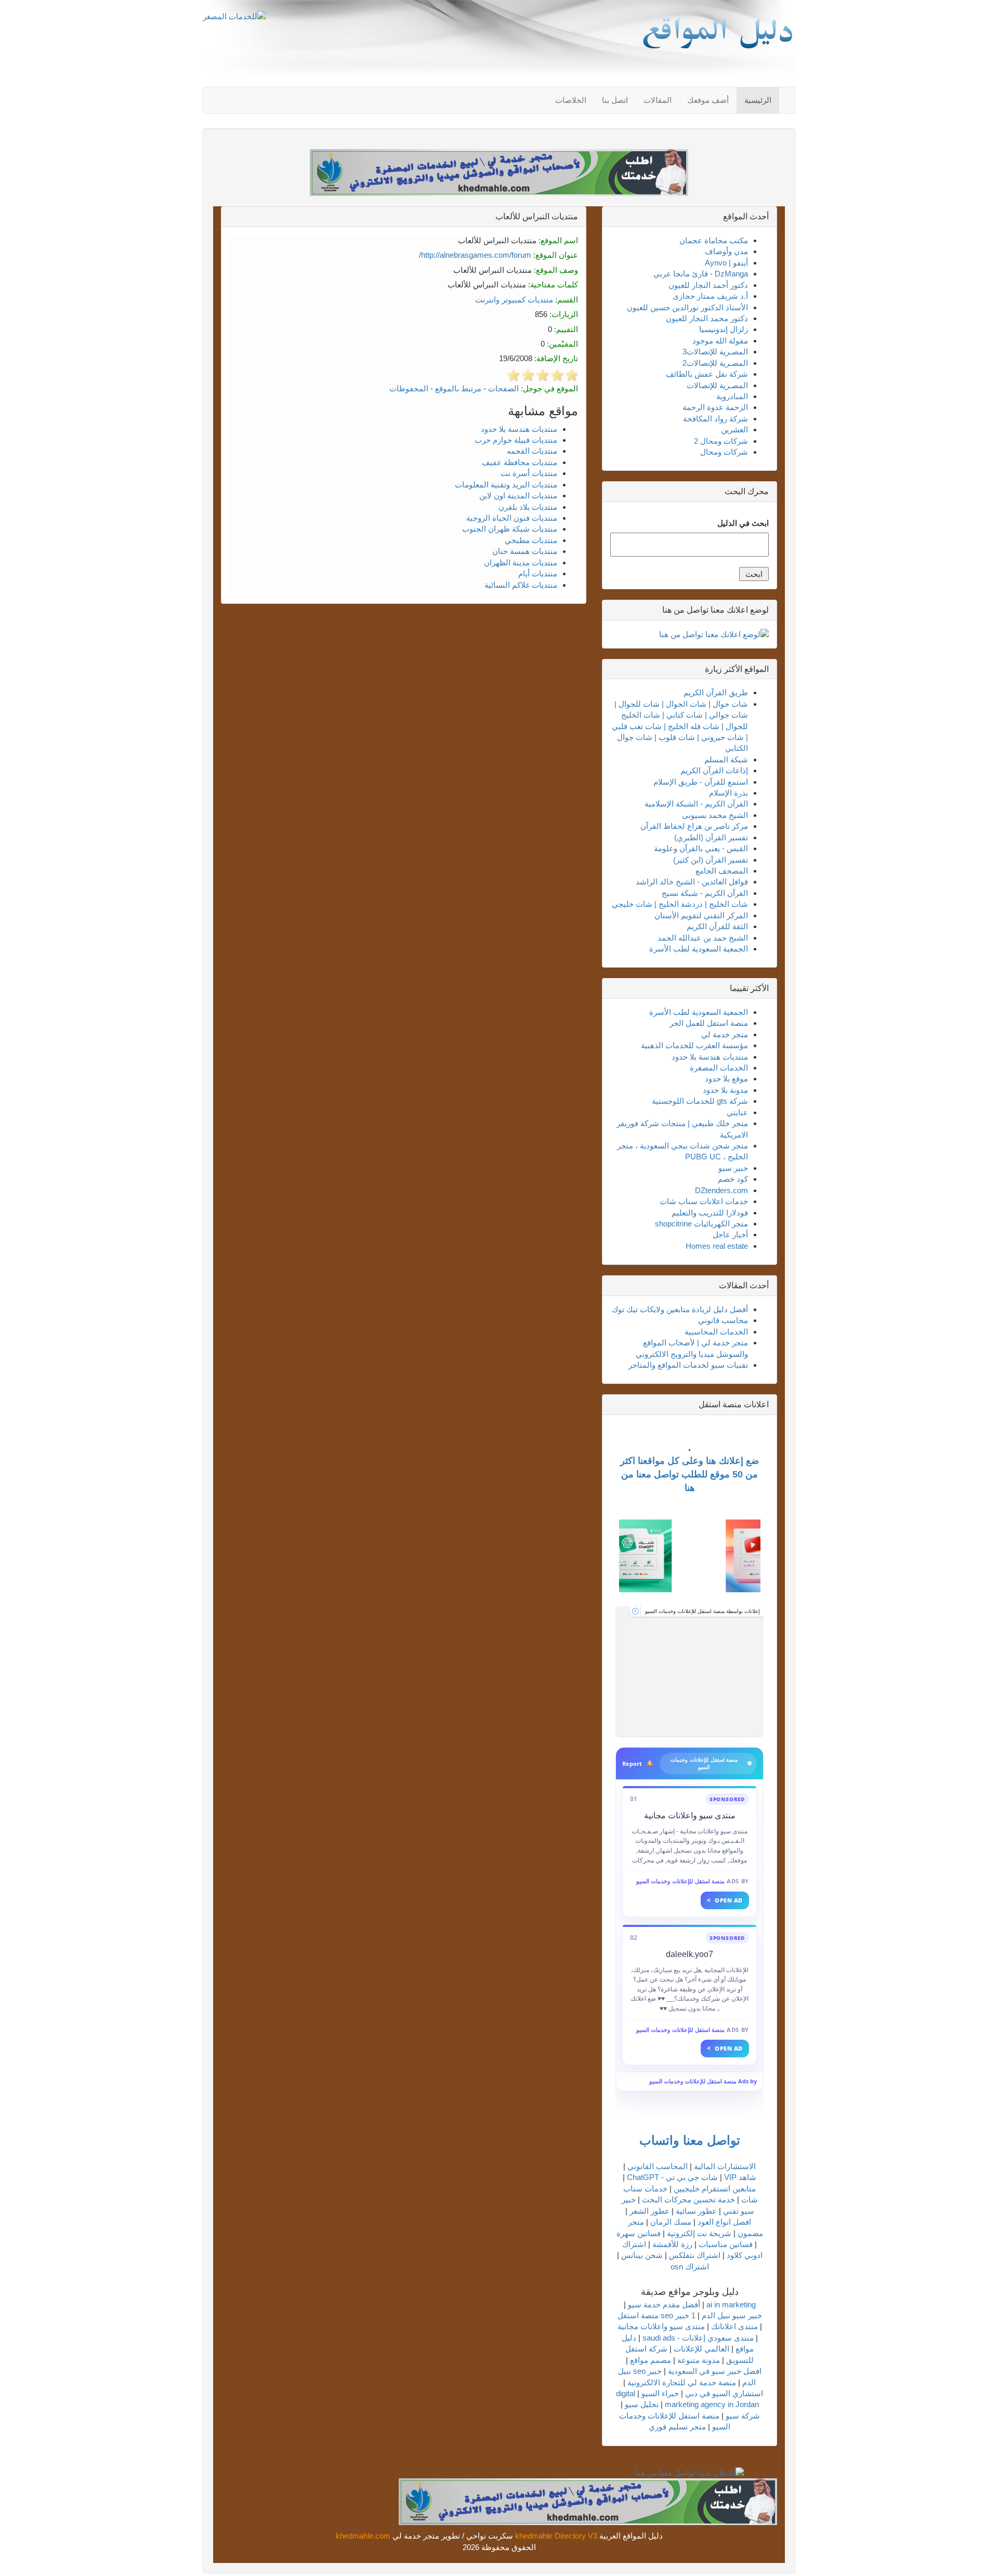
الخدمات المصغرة (719, 1068)
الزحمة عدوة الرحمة (715, 407)
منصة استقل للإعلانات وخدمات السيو (681, 1881)
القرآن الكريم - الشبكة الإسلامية (696, 804)
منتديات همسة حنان (525, 551)
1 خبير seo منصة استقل (656, 2315)
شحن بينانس (642, 2255)
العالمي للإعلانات (701, 2349)
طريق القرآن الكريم (716, 692)
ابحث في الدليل (743, 523)
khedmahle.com (363, 2536)
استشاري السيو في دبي (724, 2393)
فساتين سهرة (639, 2233)
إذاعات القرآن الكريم (714, 770)
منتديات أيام (538, 573)
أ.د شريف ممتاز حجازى (710, 296)
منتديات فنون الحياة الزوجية (512, 518)
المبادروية (732, 396)
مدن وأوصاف (726, 251)
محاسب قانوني (723, 1320)
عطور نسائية (696, 2211)
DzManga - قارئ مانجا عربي (701, 274)
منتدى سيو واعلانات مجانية (690, 1815)
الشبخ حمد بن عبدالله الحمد (703, 938)
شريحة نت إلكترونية (699, 2233)
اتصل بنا (615, 100)
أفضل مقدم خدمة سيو (664, 2304)
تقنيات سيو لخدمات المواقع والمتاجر (688, 1365)
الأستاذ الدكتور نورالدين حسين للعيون (687, 307)
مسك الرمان (671, 2222)
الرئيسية (758, 100)
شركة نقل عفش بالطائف (707, 374)
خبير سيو (733, 1168)
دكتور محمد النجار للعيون (707, 318)
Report (632, 1763)
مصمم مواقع (651, 2360)
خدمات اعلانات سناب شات (704, 1201)
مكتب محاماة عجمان (714, 240)
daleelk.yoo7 (690, 1954)
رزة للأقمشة (672, 2244)
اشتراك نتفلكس (695, 2255)
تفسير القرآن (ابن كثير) (711, 860)
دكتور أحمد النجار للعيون (708, 285)
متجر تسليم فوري (677, 2427)
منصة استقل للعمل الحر (709, 1023)
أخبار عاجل (730, 1234)
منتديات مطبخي (531, 540)
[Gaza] (690, 1671)
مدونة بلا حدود (725, 1090)
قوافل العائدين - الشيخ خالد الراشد (692, 882)
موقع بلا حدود (726, 1079)
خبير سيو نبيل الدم (732, 2315)
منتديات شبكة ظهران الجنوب (510, 529)
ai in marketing (731, 2304)
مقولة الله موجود (720, 341)
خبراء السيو (660, 2393)
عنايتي (737, 1112)
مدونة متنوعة (699, 2360)
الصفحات (503, 388)
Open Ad (725, 1900)
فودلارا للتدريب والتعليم (710, 1213)
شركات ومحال (724, 452)
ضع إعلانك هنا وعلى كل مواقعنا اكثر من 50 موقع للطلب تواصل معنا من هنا (690, 1474)
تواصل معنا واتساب (690, 2140)
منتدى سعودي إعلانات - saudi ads (698, 2338)
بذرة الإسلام (728, 793)
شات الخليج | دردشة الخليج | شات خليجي (680, 904)
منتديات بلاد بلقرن (528, 507)
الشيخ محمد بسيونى (715, 815)
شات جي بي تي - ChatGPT (672, 2177)
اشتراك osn (690, 2267)
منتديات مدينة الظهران (521, 563)
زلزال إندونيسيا (724, 329)
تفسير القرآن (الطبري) (711, 837)
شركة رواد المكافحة (715, 419)
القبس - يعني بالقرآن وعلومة (701, 848)
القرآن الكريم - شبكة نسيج (705, 893)
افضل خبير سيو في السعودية (715, 2371)
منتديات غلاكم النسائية (521, 585)
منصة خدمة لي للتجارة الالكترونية (682, 2382)
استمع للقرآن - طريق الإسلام (701, 782)
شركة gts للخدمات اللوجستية (700, 1101)
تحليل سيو (642, 2404)
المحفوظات (409, 388)
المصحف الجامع (722, 871)
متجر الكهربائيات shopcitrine (701, 1224)
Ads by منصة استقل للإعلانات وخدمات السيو (703, 2081)
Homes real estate (717, 1246)
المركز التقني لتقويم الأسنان (701, 915)
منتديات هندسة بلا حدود (519, 429)
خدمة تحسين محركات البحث (688, 2199)
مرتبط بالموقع (458, 388)
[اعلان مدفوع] (588, 2501)
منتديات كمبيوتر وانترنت (514, 300)
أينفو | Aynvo (726, 263)
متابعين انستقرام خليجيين (715, 2189)
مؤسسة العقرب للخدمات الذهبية (694, 1045)
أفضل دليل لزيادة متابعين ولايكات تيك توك (680, 1309)
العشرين (734, 430)
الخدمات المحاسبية (716, 1332)
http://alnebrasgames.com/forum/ (475, 255)
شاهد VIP (740, 2177)
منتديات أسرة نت (529, 473)
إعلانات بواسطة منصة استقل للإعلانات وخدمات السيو (702, 1611)
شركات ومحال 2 (721, 441)
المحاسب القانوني (658, 2166)
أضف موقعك (708, 100)
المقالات (658, 100)
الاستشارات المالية (725, 2166)
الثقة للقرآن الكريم (717, 926)
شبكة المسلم (726, 759)
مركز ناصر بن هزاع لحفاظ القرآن (694, 826)
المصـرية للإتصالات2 (715, 363)
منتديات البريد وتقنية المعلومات (506, 485)
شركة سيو (743, 2416)
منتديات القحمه (532, 451)
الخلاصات (571, 100)
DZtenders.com (721, 1190)
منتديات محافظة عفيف (520, 462)
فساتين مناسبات (726, 2244)
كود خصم (733, 1179)
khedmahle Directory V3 (556, 2536)
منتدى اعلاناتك (734, 2326)
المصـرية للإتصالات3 (715, 352)
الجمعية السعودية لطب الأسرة (699, 949)
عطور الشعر (649, 2211)
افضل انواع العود (724, 2222)
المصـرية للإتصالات (717, 385)
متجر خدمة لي (725, 1034)
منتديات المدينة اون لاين (518, 496)
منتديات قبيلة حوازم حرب (516, 440)
